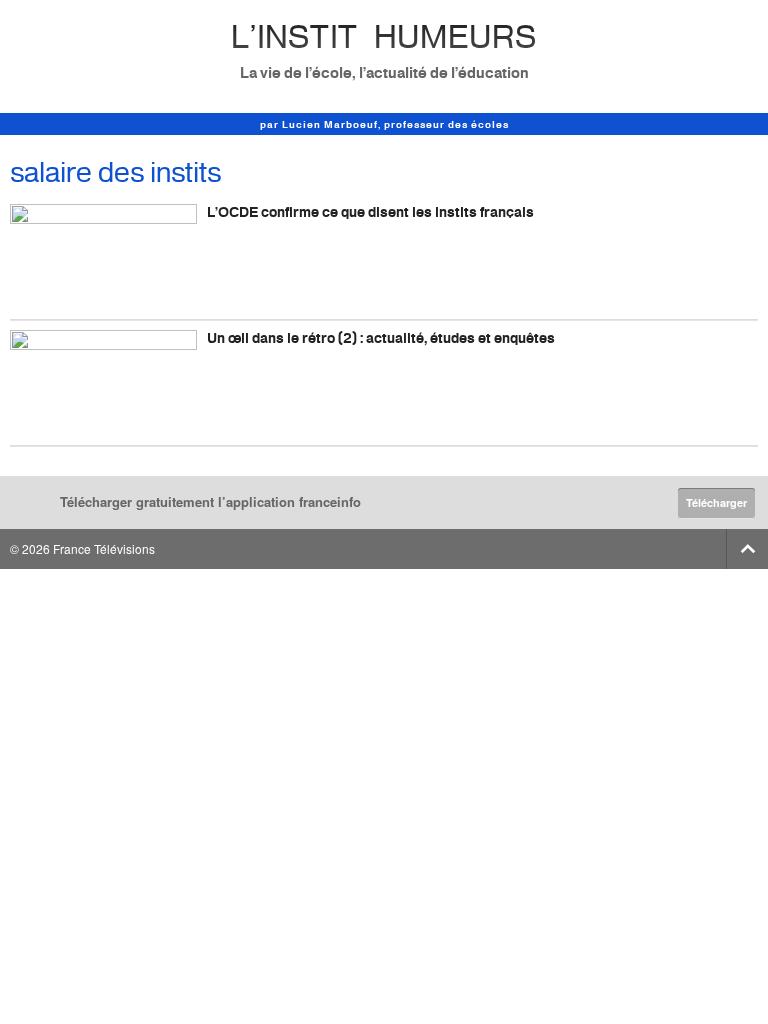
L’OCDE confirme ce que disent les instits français (370, 211)
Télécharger (716, 502)
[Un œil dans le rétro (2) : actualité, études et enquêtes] (103, 382)
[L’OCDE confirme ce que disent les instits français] (103, 256)
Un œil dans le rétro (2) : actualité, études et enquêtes (381, 337)
